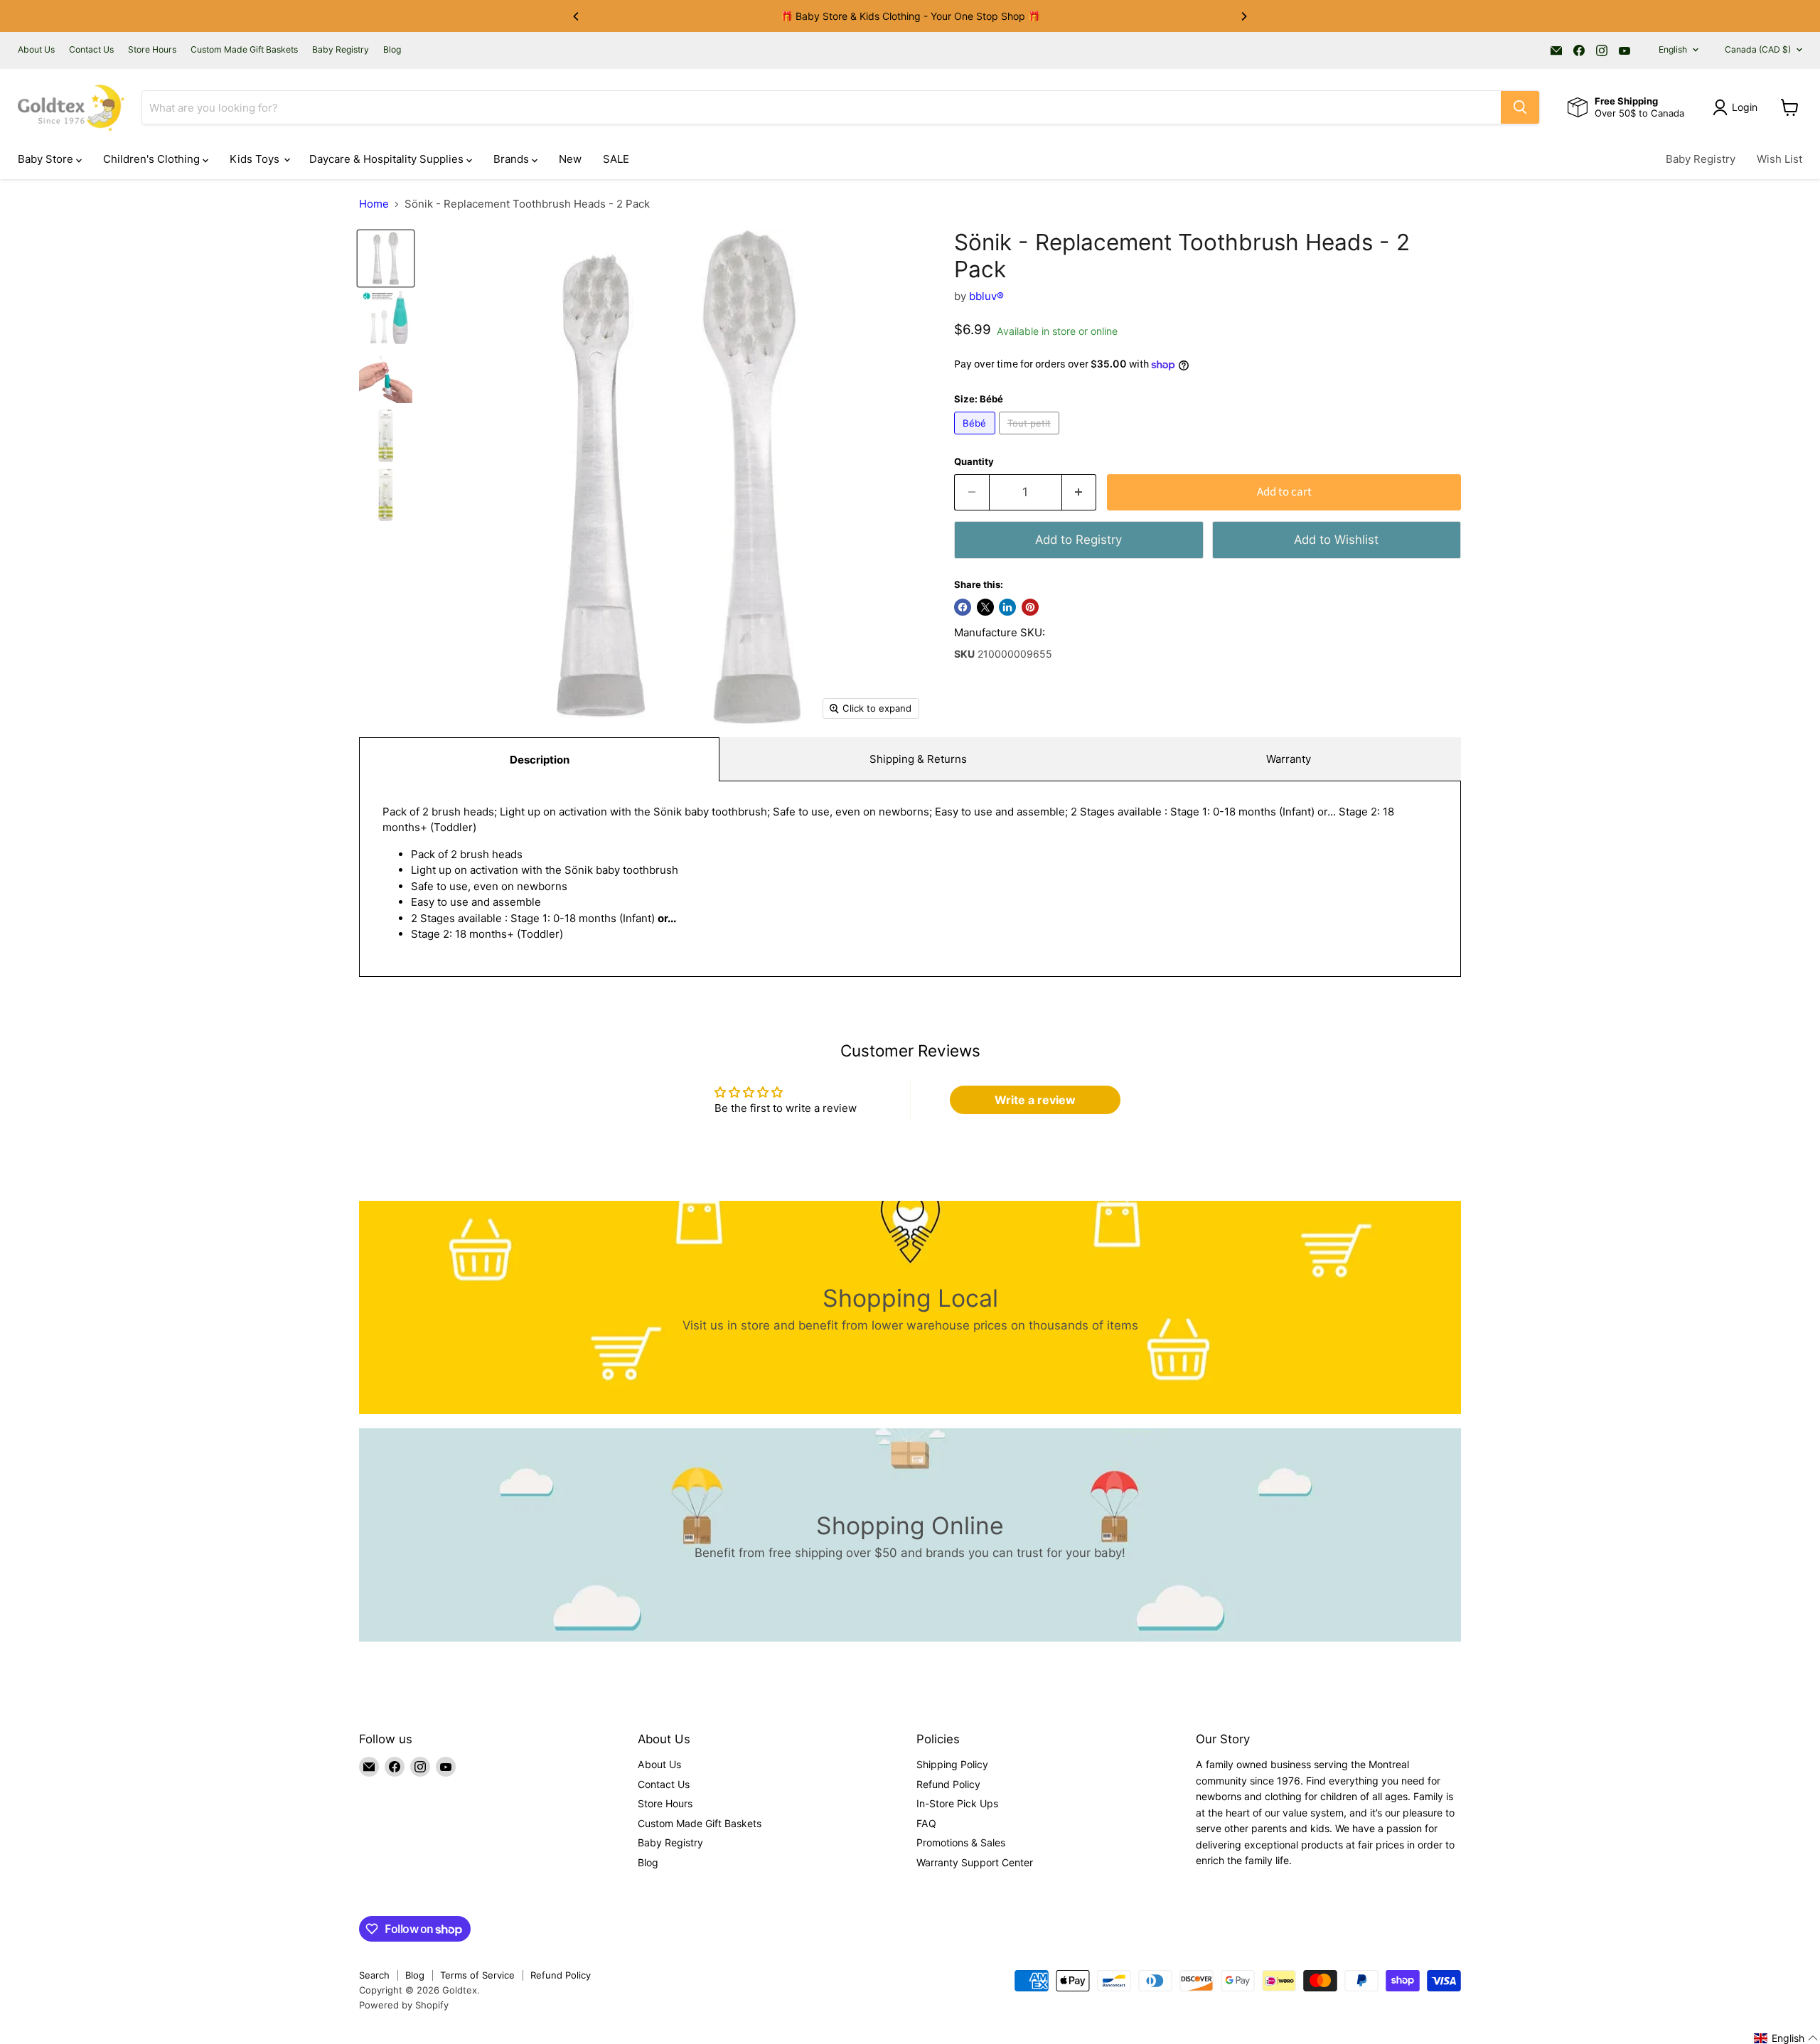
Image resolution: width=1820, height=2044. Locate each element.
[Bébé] (976, 438)
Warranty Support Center (975, 1862)
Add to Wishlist (1336, 540)
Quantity (974, 462)
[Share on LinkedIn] (1007, 607)
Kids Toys (256, 159)
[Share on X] (985, 607)
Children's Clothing (153, 159)
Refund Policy (948, 1784)
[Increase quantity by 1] (1080, 492)
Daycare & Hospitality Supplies (388, 159)
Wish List (1779, 159)
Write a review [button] (1035, 1100)
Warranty (1289, 759)
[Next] (1243, 16)
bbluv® (986, 296)
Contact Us (91, 50)
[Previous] (577, 16)
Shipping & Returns (918, 759)
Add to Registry (1078, 540)
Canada (1758, 49)
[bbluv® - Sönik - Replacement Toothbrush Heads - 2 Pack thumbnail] (386, 258)
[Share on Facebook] (963, 607)
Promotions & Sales (961, 1842)
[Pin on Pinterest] (1030, 607)
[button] (1786, 2038)
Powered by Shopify (404, 2005)
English (1673, 49)
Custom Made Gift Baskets (244, 50)
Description (540, 760)
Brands (513, 159)
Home (374, 204)
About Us (36, 50)
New (570, 159)
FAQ (926, 1823)
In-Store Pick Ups (957, 1803)
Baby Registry (341, 50)
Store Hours (152, 50)
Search (374, 1975)
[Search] (1520, 107)
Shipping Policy (952, 1764)
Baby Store (47, 159)
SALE (616, 159)
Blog (392, 50)
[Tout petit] (1031, 438)
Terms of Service (477, 1975)
